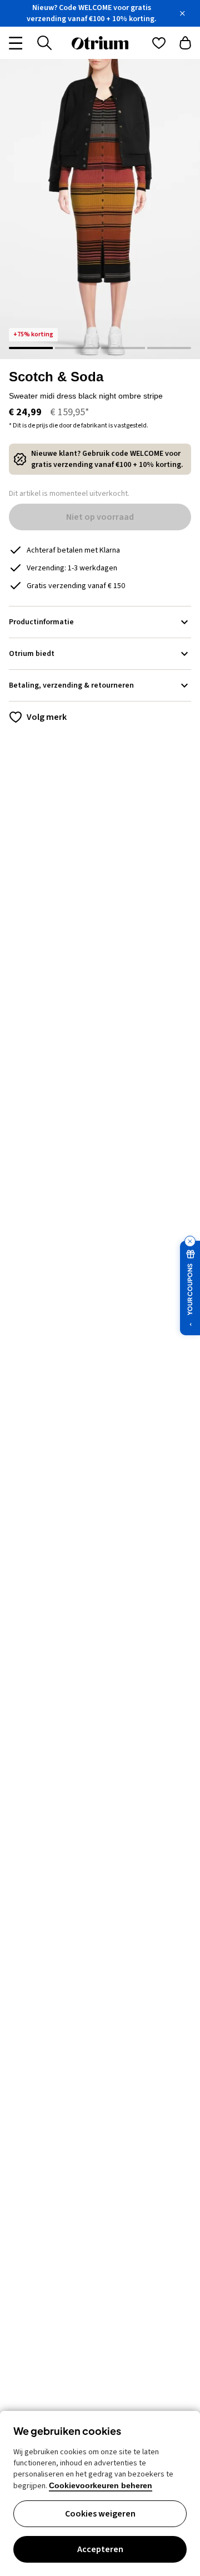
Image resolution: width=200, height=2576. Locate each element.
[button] (100, 209)
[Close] (182, 13)
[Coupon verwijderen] (190, 1241)
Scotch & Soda (56, 377)
